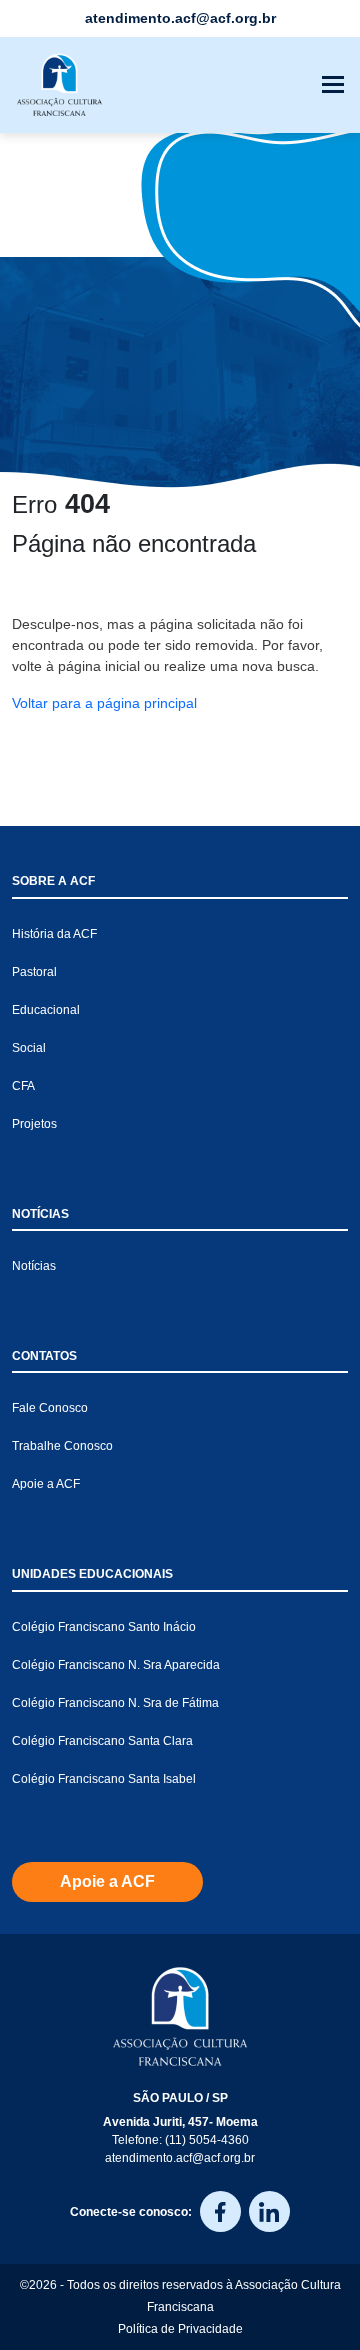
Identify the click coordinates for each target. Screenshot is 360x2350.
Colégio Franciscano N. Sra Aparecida (116, 1665)
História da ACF (54, 934)
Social (29, 1048)
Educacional (46, 1010)
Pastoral (34, 972)
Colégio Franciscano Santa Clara (102, 1741)
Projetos (34, 1124)
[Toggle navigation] (333, 85)
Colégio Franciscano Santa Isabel (104, 1779)
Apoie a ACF (46, 1484)
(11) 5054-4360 (207, 2140)
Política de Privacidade (180, 2329)
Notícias (34, 1266)
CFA (23, 1086)
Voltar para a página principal (104, 703)
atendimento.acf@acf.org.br (180, 2158)
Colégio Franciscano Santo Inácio (104, 1627)
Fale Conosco (50, 1408)
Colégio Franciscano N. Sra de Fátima (115, 1703)
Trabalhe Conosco (62, 1446)
